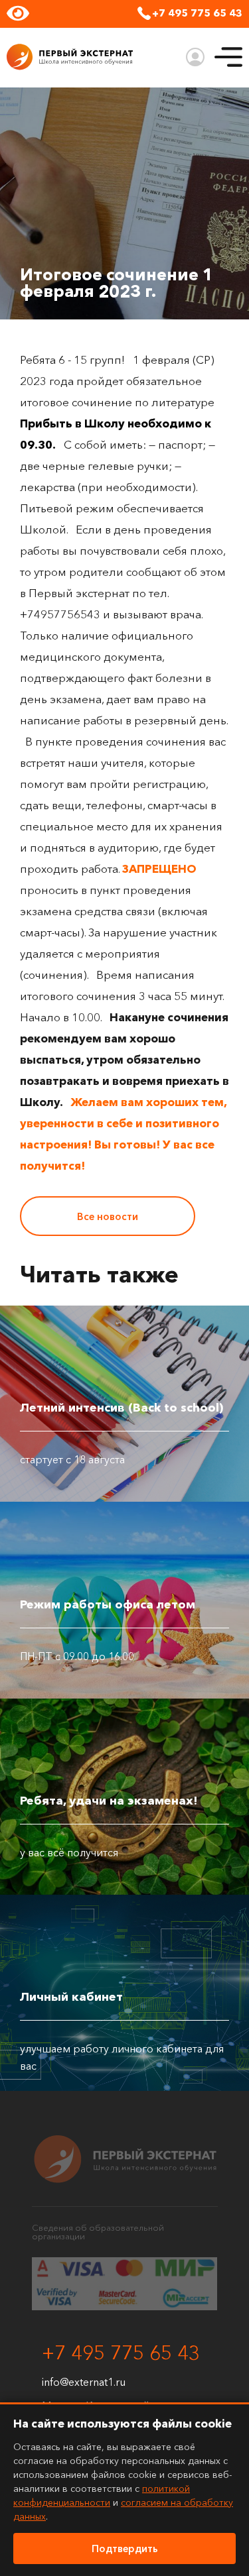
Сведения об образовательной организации (98, 2232)
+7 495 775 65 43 (197, 13)
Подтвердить (125, 2548)
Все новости (108, 1216)
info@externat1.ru (84, 2382)
